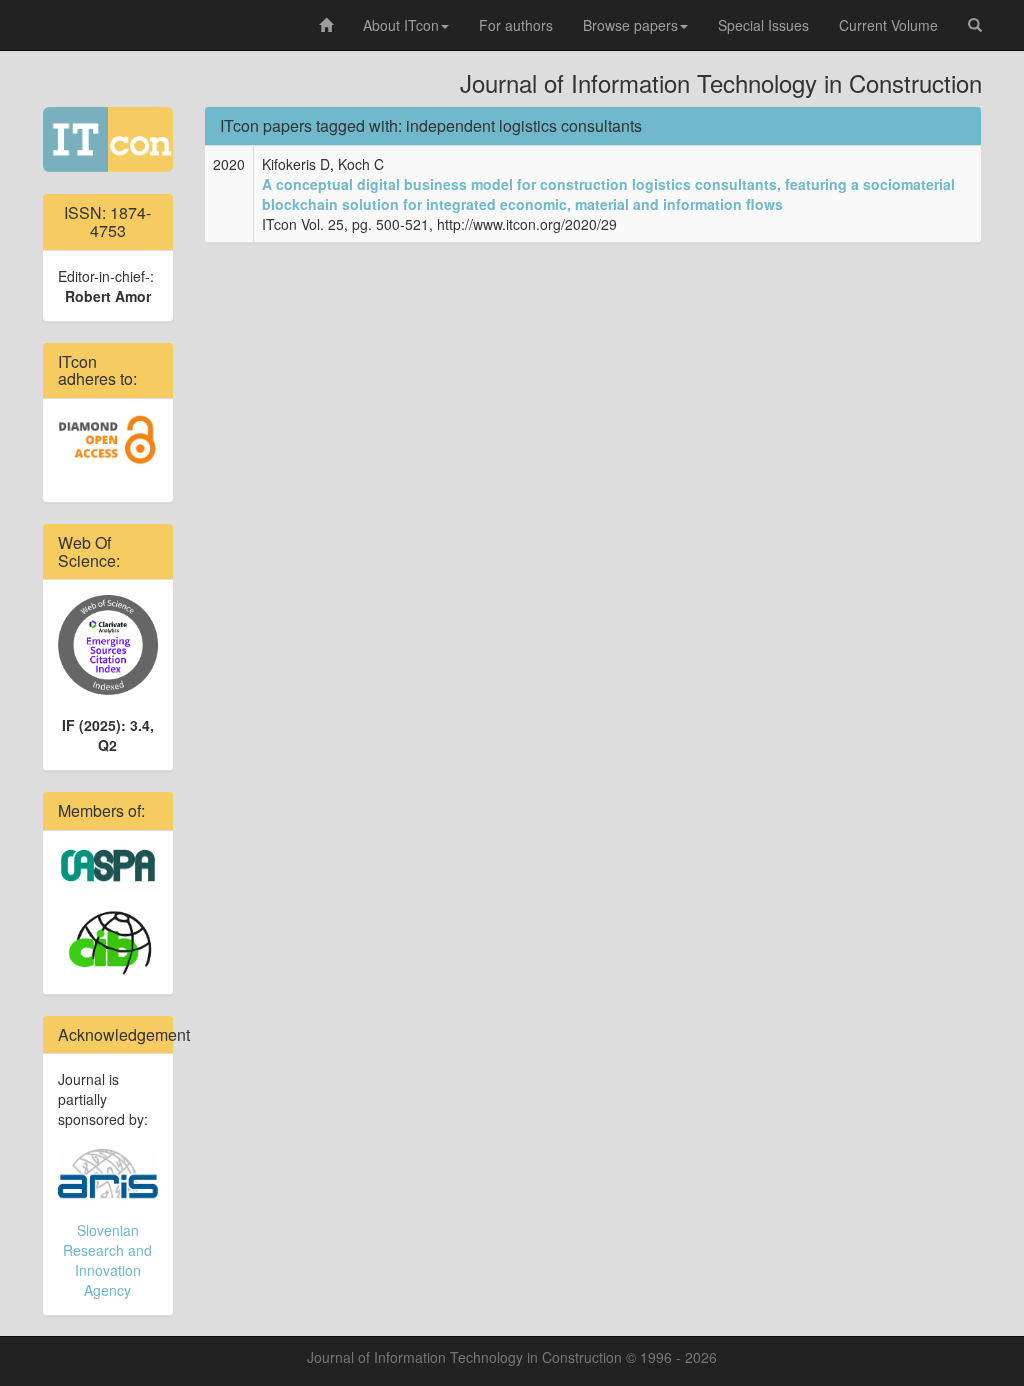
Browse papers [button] (630, 25)
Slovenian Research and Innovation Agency (107, 1260)
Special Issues (763, 25)
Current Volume (888, 25)
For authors (516, 25)
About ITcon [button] (401, 25)
